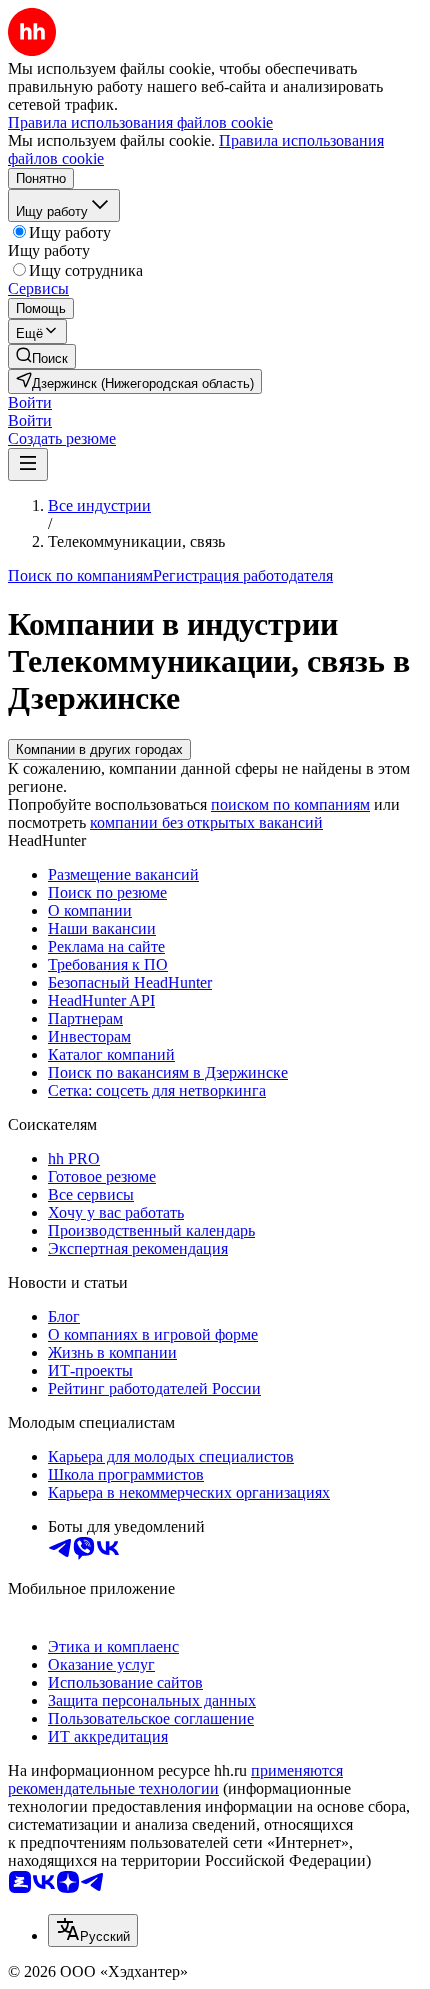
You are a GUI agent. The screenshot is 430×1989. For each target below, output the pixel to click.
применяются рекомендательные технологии (175, 1779)
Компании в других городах (99, 749)
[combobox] (93, 1930)
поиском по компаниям (290, 804)
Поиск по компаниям (80, 575)
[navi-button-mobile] (28, 464)
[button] (30, 402)
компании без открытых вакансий (206, 822)
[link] (42, 356)
